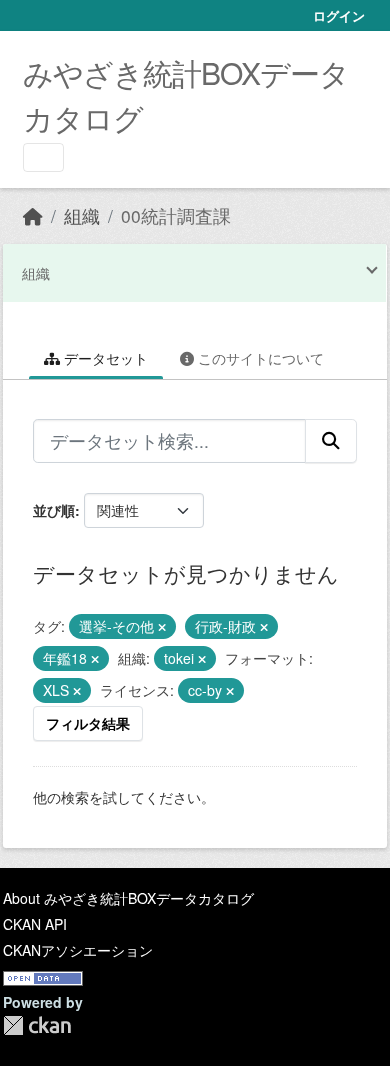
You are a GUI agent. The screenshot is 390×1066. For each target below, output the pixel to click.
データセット (104, 358)
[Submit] (331, 441)
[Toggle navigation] (43, 157)
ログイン (339, 15)
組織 (82, 215)
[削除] (162, 627)
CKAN (37, 1025)
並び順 (54, 510)
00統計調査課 (176, 215)
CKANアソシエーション (78, 950)
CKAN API (35, 924)
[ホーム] (33, 215)
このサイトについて (259, 358)
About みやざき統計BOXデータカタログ (128, 898)
